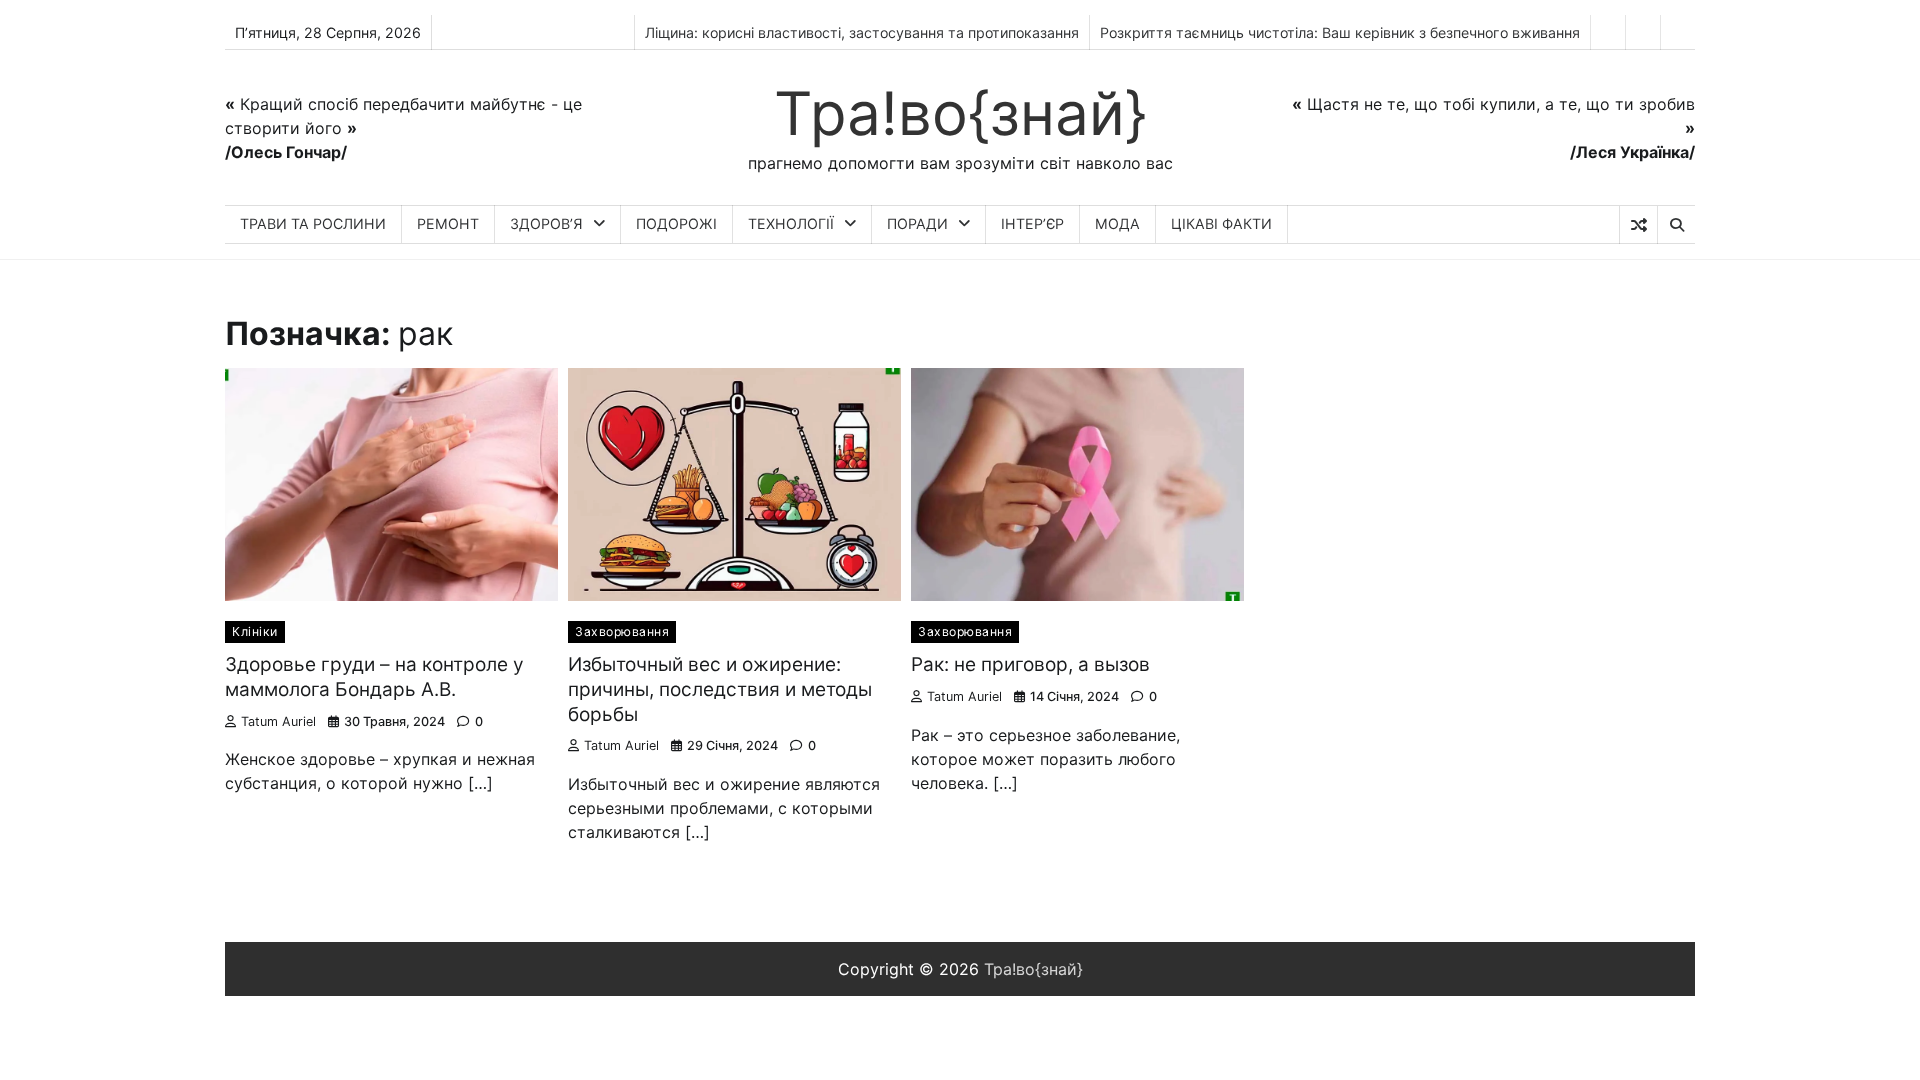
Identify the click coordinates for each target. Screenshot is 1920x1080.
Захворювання (622, 631)
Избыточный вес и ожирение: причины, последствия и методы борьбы (720, 689)
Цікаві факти (1221, 223)
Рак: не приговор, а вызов (1030, 664)
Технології (791, 223)
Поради (917, 223)
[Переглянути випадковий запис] (1638, 225)
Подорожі (676, 223)
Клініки (255, 631)
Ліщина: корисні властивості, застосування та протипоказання (862, 32)
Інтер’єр (1032, 223)
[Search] (1676, 225)
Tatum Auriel (278, 721)
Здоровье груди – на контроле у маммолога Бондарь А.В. (374, 677)
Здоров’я (546, 223)
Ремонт (448, 223)
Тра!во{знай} (960, 113)
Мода (1117, 223)
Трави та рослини (313, 223)
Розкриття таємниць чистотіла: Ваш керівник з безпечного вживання (1340, 32)
